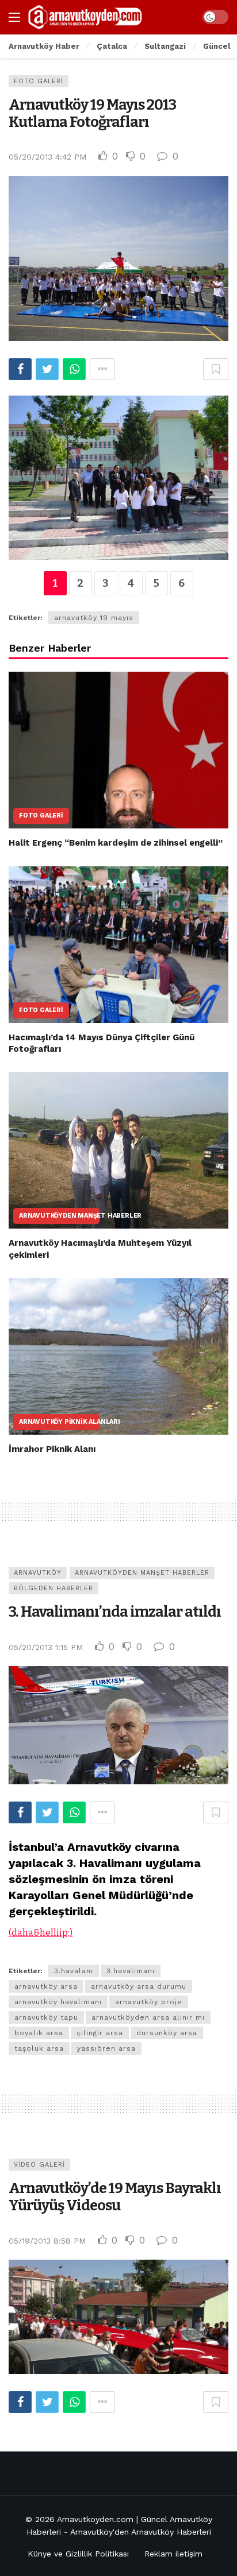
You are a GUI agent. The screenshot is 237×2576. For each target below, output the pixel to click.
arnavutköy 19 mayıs (94, 618)
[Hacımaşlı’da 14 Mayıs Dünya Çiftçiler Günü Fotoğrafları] (118, 945)
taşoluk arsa (39, 2048)
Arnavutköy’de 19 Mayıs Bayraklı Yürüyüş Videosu (115, 2197)
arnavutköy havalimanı (58, 2002)
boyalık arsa (39, 2033)
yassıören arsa (106, 2048)
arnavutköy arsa (46, 1986)
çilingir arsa (100, 2033)
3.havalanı (74, 1971)
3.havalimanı (131, 1971)
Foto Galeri (39, 81)
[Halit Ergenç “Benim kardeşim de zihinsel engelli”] (118, 750)
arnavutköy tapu (46, 2017)
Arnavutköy (38, 1573)
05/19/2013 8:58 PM (47, 2241)
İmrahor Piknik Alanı (52, 1449)
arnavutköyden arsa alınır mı (148, 2017)
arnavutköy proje (149, 2002)
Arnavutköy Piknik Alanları (59, 1422)
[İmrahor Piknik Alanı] (118, 1356)
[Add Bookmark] (216, 369)
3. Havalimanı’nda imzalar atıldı (115, 1612)
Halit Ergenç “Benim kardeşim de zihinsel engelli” (116, 843)
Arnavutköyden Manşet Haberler (59, 1216)
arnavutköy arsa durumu (139, 1986)
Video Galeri (39, 2165)
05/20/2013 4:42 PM (47, 157)
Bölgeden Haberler (53, 1588)
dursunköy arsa (167, 2033)
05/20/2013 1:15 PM (46, 1647)
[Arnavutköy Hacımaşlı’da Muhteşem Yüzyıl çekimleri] (118, 1150)
